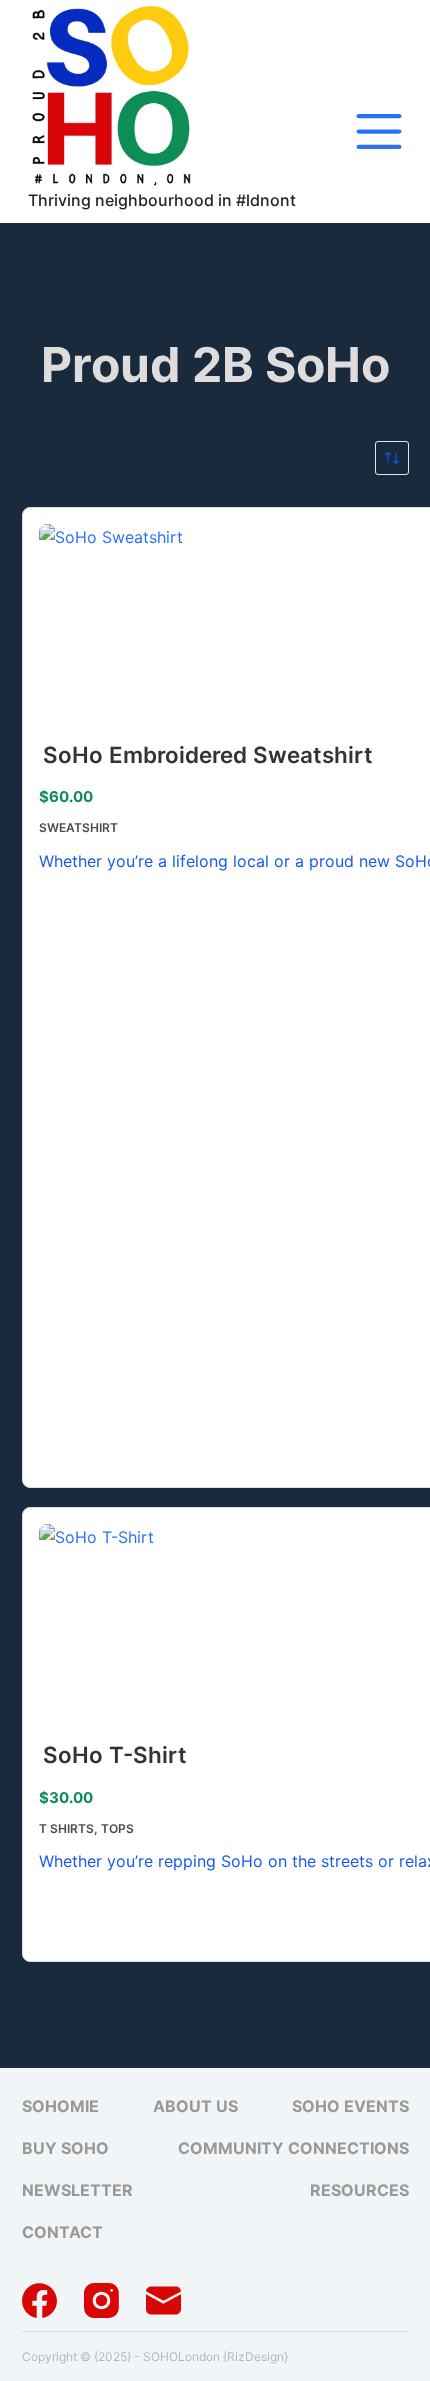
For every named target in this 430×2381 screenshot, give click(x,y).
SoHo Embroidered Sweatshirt (208, 754)
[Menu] (379, 131)
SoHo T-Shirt (115, 1754)
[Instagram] (101, 2300)
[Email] (163, 2300)
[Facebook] (39, 2300)
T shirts (66, 1828)
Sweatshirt (78, 827)
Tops (117, 1828)
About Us (195, 2106)
